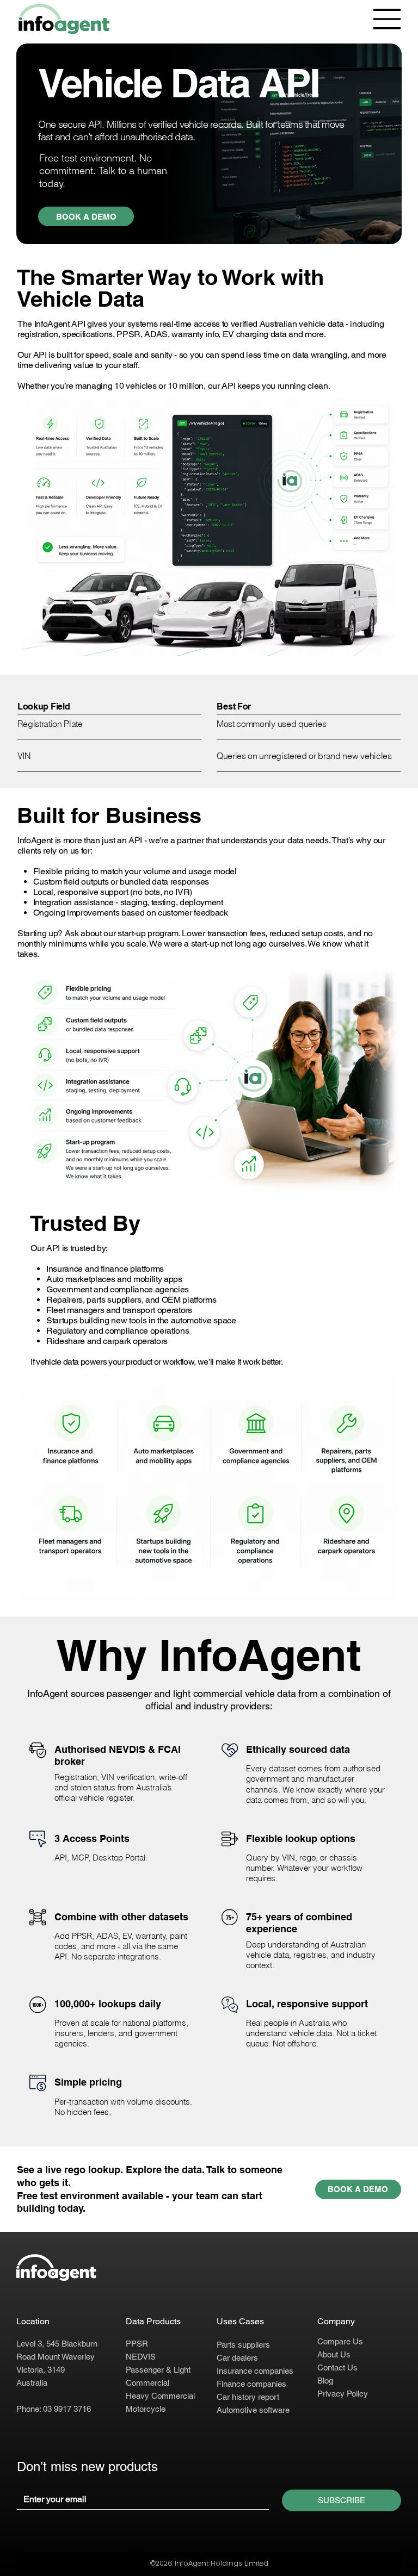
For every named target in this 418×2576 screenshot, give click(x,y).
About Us (334, 2354)
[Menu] (388, 19)
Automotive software (253, 2410)
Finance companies (251, 2384)
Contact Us (337, 2367)
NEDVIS (141, 2357)
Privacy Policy (343, 2394)
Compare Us (340, 2341)
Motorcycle (146, 2409)
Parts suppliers (243, 2345)
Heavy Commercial (160, 2396)
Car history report (248, 2397)
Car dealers (237, 2358)
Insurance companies (255, 2371)
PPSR (137, 2344)
